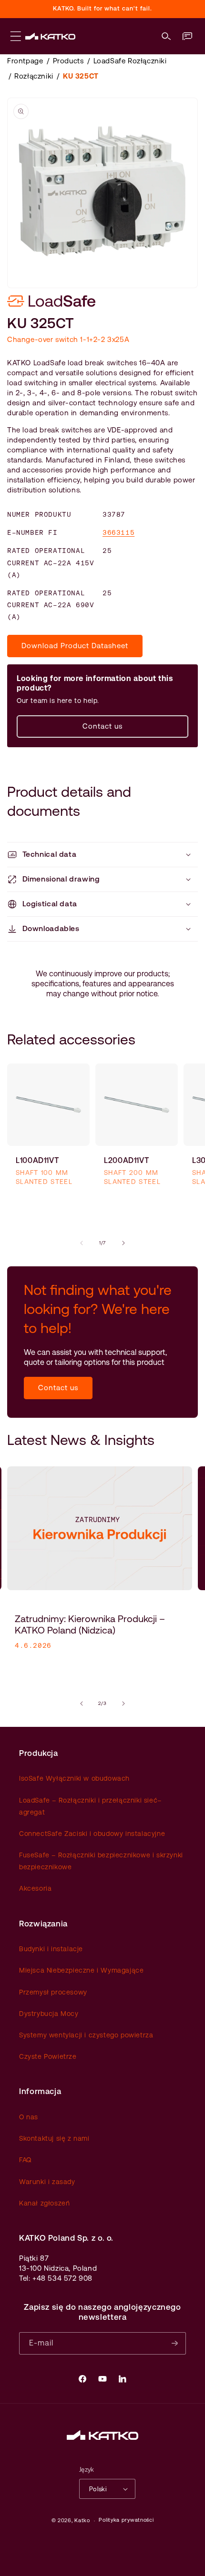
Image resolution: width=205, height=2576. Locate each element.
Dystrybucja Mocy (49, 2014)
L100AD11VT (37, 1160)
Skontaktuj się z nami (54, 2138)
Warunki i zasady (47, 2182)
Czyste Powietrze (48, 2056)
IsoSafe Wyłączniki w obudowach (74, 1778)
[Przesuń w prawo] (123, 1243)
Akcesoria (35, 1888)
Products (68, 61)
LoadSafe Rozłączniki (130, 61)
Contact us (102, 726)
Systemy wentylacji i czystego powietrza (86, 2035)
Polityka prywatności (126, 2520)
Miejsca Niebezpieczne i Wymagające (81, 1970)
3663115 (118, 532)
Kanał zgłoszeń (44, 2203)
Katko (82, 2521)
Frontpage (25, 61)
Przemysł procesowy (53, 1992)
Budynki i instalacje (51, 1949)
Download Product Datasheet (75, 646)
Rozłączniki (34, 76)
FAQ (25, 2160)
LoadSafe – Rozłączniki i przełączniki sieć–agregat (90, 1806)
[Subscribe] (175, 2343)
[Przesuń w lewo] (82, 1243)
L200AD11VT (126, 1160)
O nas (29, 2117)
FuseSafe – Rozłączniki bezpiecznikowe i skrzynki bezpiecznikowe (101, 1861)
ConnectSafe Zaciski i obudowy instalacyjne (92, 1834)
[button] (166, 36)
